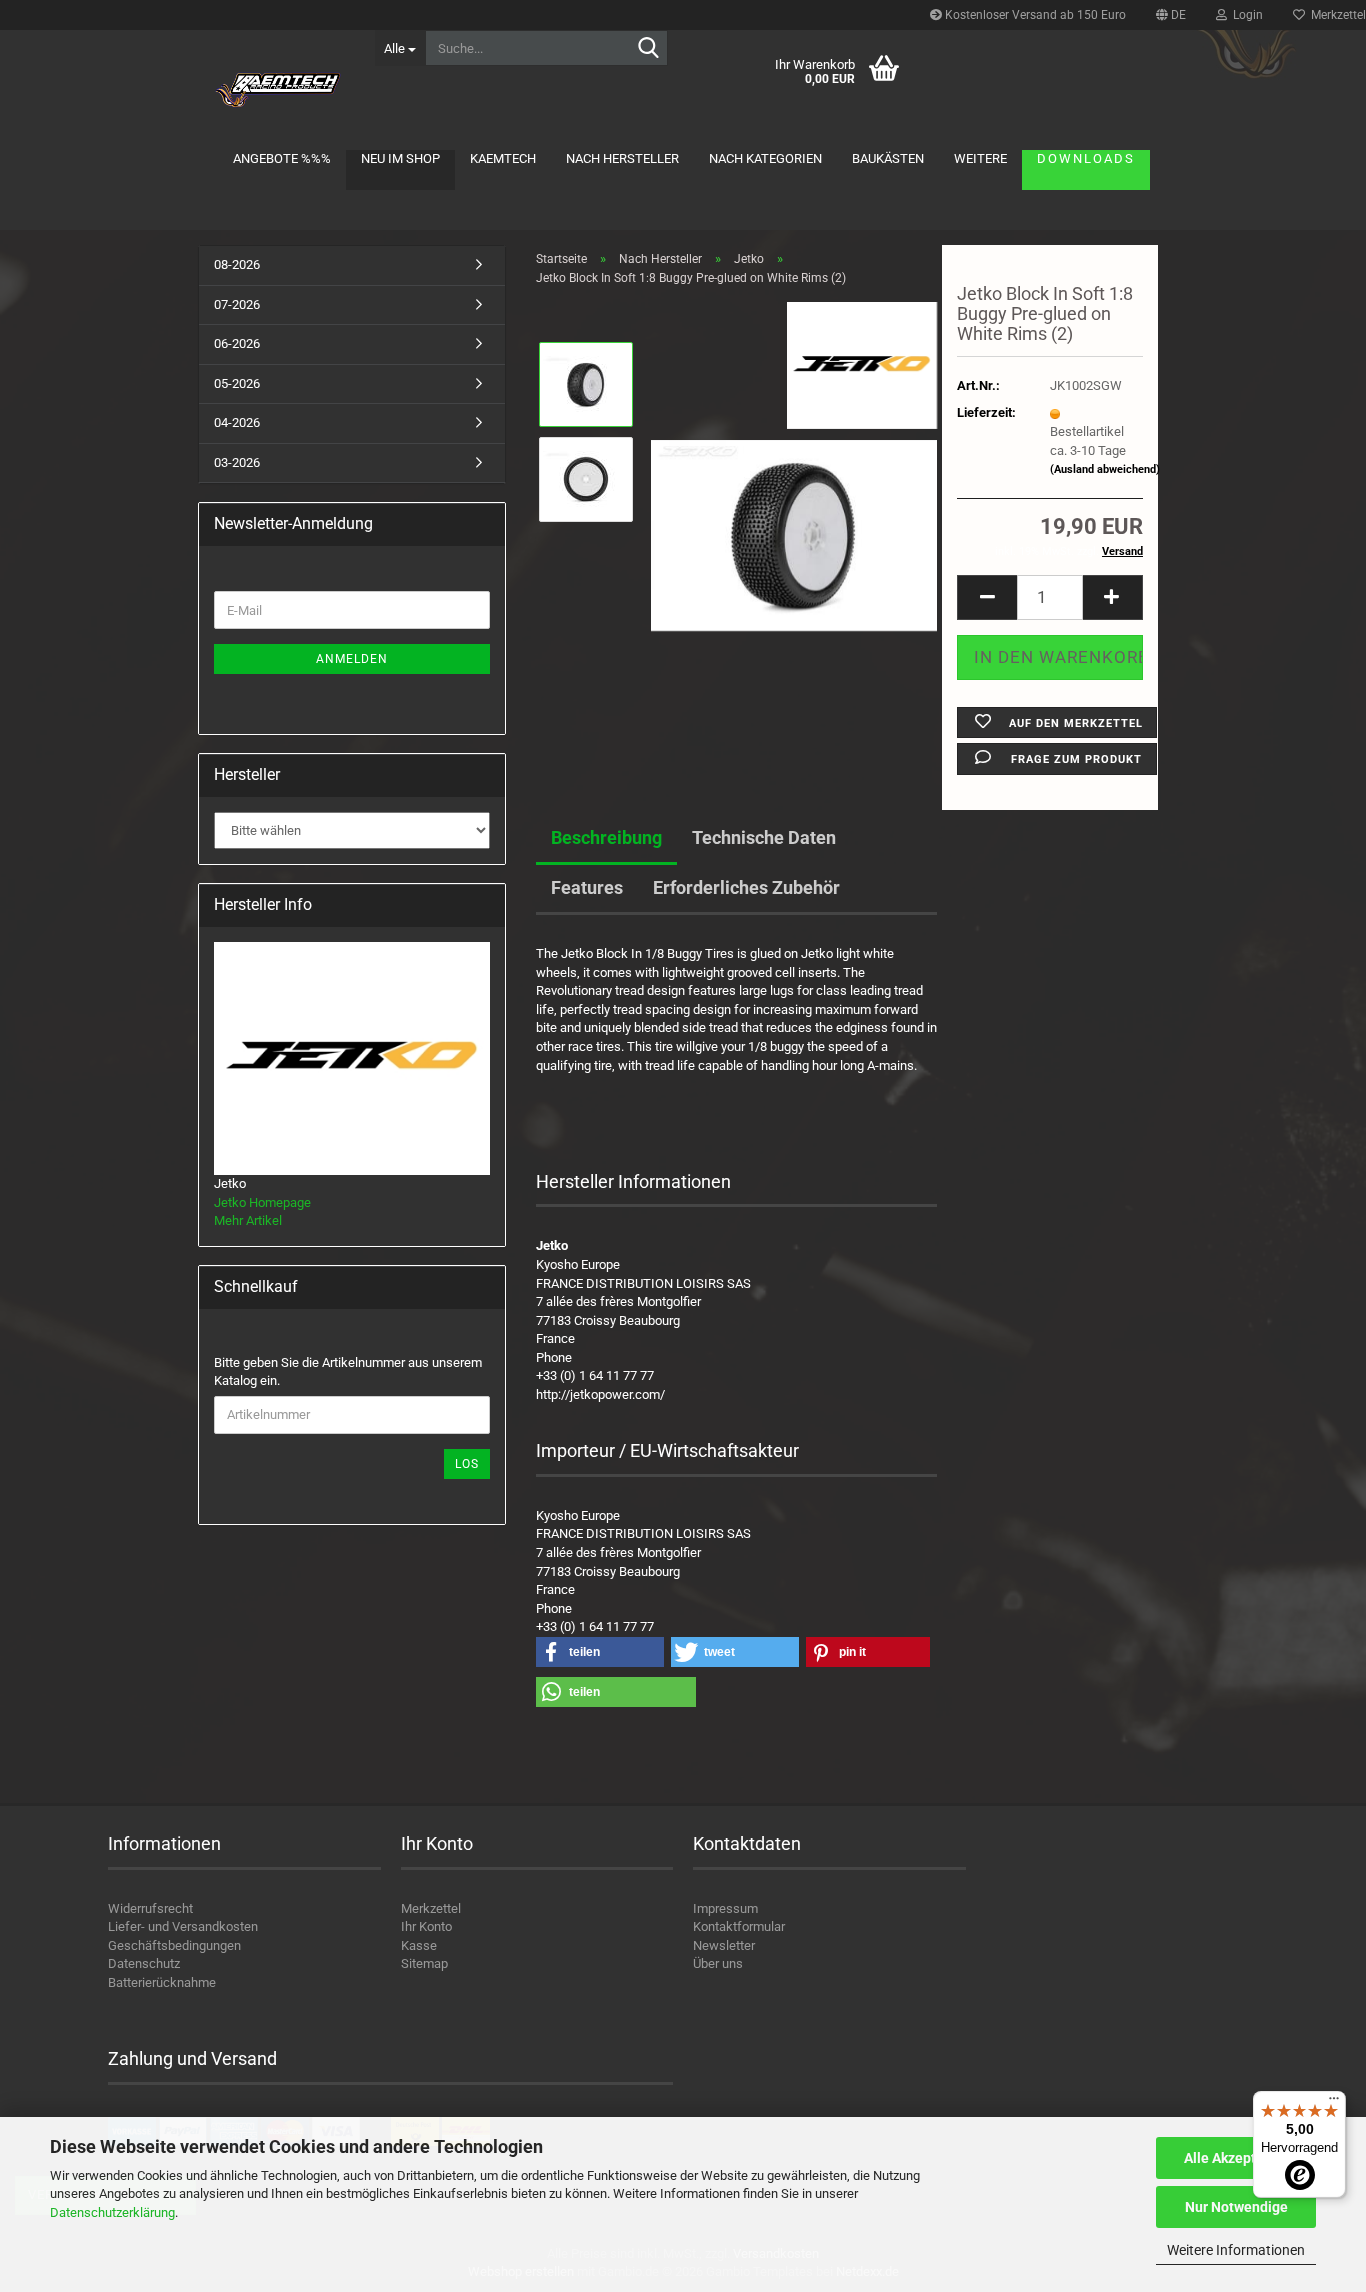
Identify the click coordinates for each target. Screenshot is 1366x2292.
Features (587, 887)
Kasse (419, 1945)
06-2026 (237, 343)
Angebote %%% (282, 158)
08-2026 (237, 264)
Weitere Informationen (1236, 2250)
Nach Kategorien (765, 158)
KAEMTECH (503, 158)
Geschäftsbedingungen (174, 1945)
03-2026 (237, 462)
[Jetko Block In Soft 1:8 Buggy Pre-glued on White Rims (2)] (794, 526)
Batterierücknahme (162, 1982)
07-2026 (237, 304)
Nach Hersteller (622, 158)
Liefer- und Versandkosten (183, 1926)
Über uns (718, 1963)
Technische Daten (764, 837)
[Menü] (1334, 2103)
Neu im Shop (400, 158)
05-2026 (237, 383)
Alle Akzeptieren (1236, 2158)
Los (467, 1464)
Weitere (980, 158)
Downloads (1086, 158)
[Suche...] (649, 49)
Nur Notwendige (1236, 2207)
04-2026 (237, 422)
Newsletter (724, 1945)
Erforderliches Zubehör (746, 887)
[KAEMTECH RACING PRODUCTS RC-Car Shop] (279, 90)
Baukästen (888, 158)
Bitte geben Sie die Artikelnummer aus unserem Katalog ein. (348, 1372)
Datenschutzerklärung (112, 2212)
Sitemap (424, 1963)
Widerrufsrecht (150, 1908)
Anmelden (352, 659)
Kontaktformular (739, 1926)
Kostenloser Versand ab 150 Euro (1034, 15)
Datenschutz (144, 1963)
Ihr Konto (426, 1926)
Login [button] (1245, 15)
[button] (1171, 15)
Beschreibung (606, 837)
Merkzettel (431, 1908)
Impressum (725, 1908)
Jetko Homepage (262, 1202)
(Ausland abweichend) (1105, 469)
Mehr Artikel (248, 1220)
